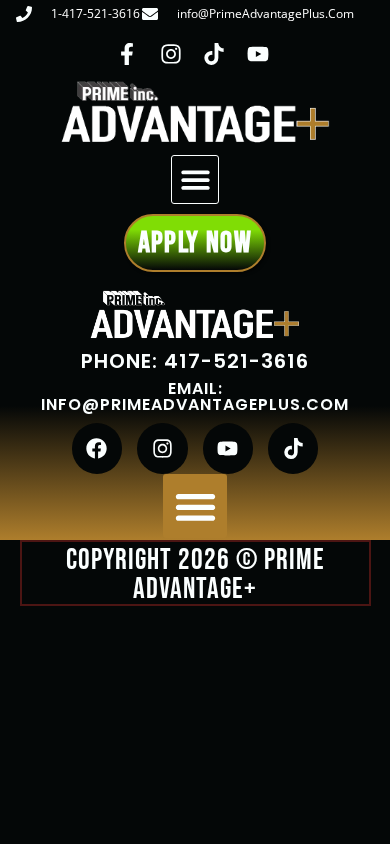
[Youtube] (228, 448)
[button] (195, 179)
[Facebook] (97, 448)
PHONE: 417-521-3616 (195, 361)
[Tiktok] (293, 448)
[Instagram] (162, 448)
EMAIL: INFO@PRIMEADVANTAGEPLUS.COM (195, 396)
